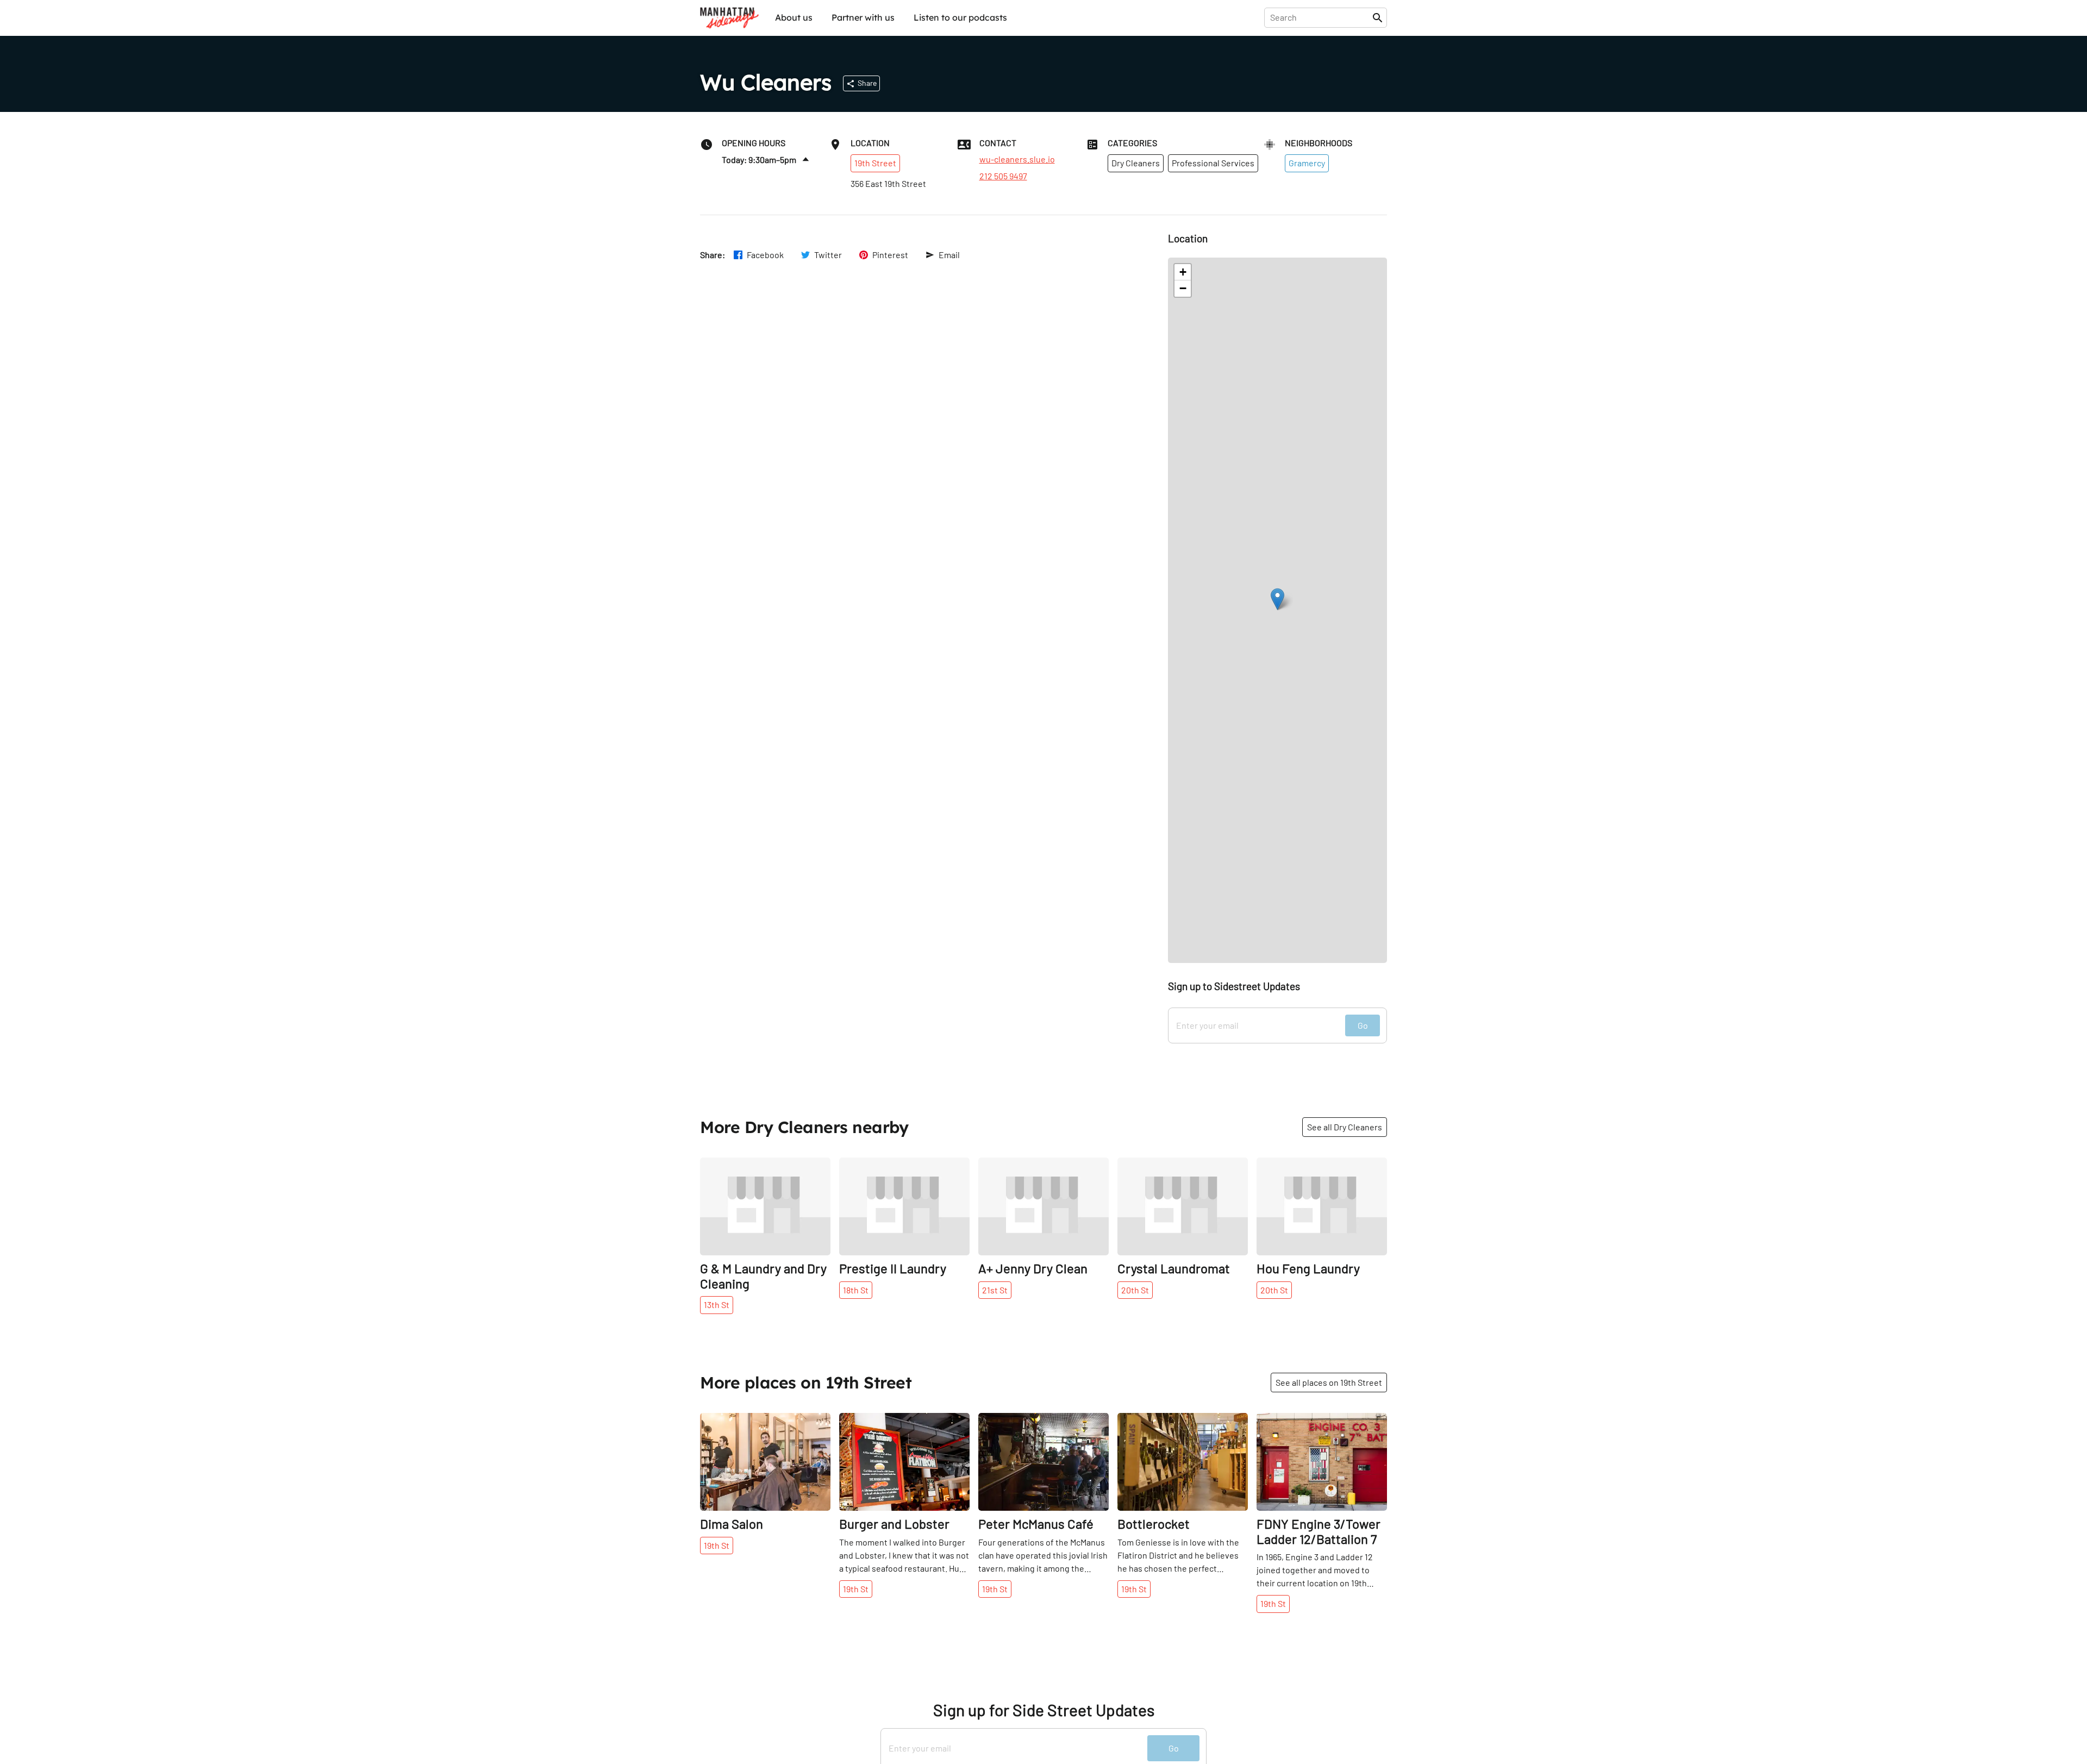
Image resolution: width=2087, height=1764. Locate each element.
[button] (1277, 599)
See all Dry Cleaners (1345, 1127)
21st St (995, 1290)
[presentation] (1320, 17)
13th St (717, 1305)
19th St (717, 1545)
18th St (856, 1290)
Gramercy (1307, 163)
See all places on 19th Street (1329, 1382)
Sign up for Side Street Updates (1044, 1710)
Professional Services (1213, 163)
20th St (1135, 1290)
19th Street (875, 163)
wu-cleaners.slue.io (1017, 159)
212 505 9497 (1003, 176)
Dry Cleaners (1136, 163)
